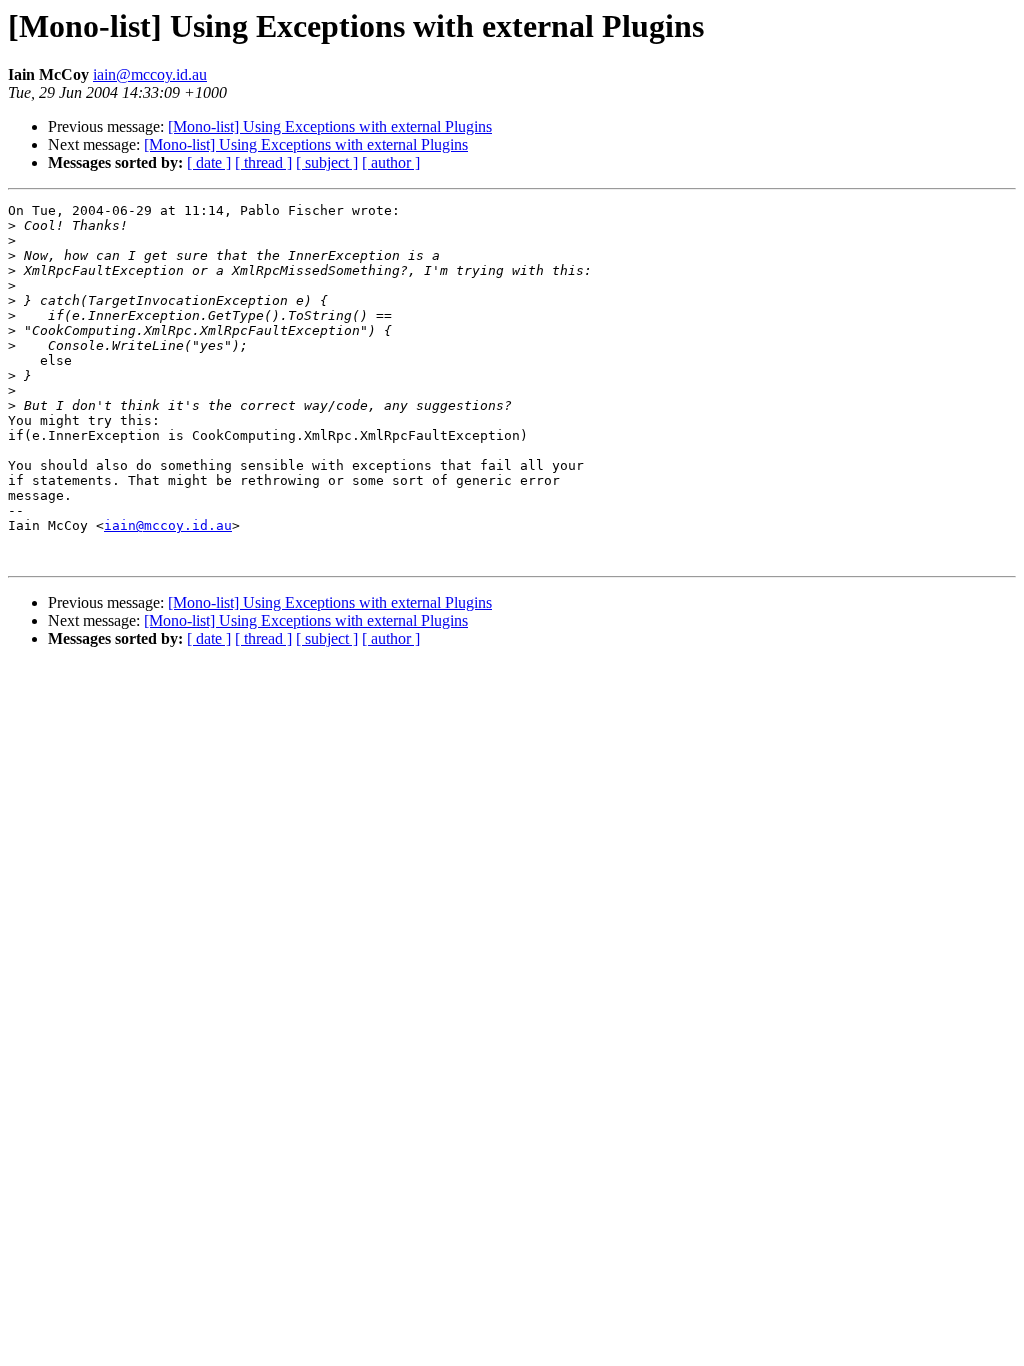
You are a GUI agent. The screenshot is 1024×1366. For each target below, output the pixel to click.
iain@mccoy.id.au (150, 74)
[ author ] (391, 162)
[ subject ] (327, 162)
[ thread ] (263, 162)
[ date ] (209, 162)
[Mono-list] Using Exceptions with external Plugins (330, 126)
